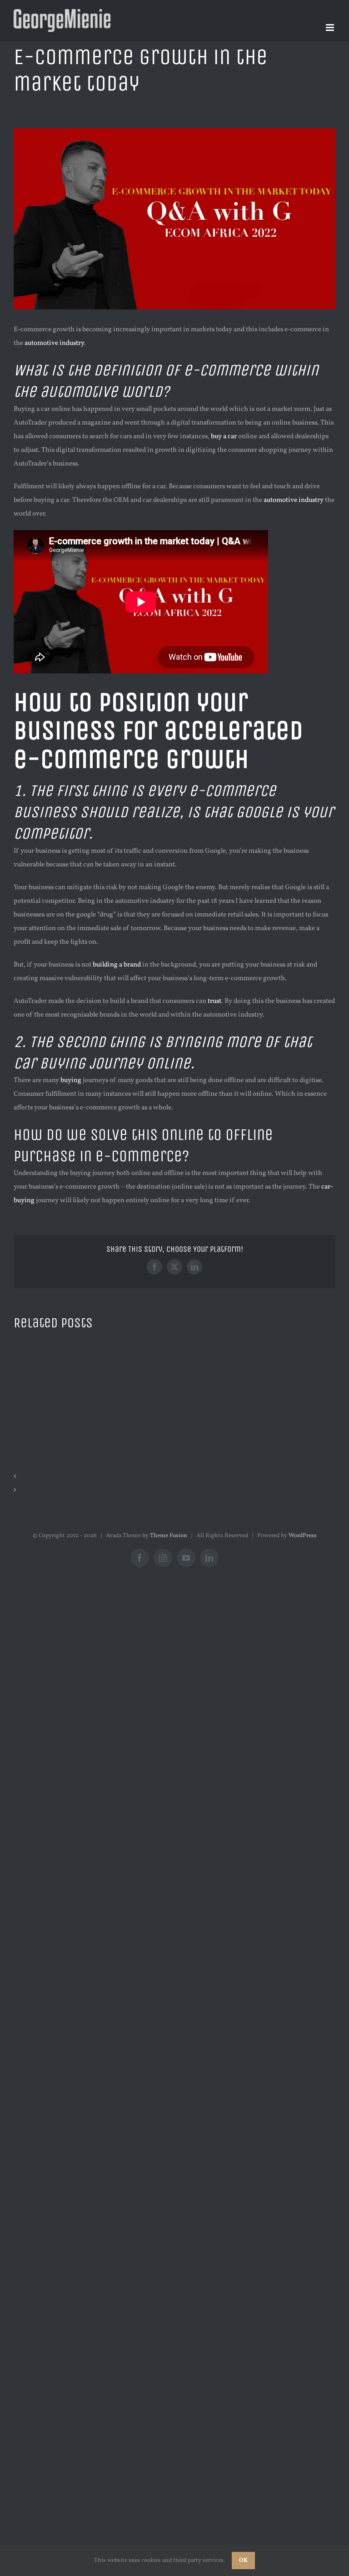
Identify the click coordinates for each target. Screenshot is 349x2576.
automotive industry (54, 343)
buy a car (224, 437)
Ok (243, 2561)
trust (214, 1001)
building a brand (117, 965)
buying (71, 1081)
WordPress (303, 1536)
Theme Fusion (169, 1536)
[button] (174, 1477)
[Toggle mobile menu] (331, 28)
